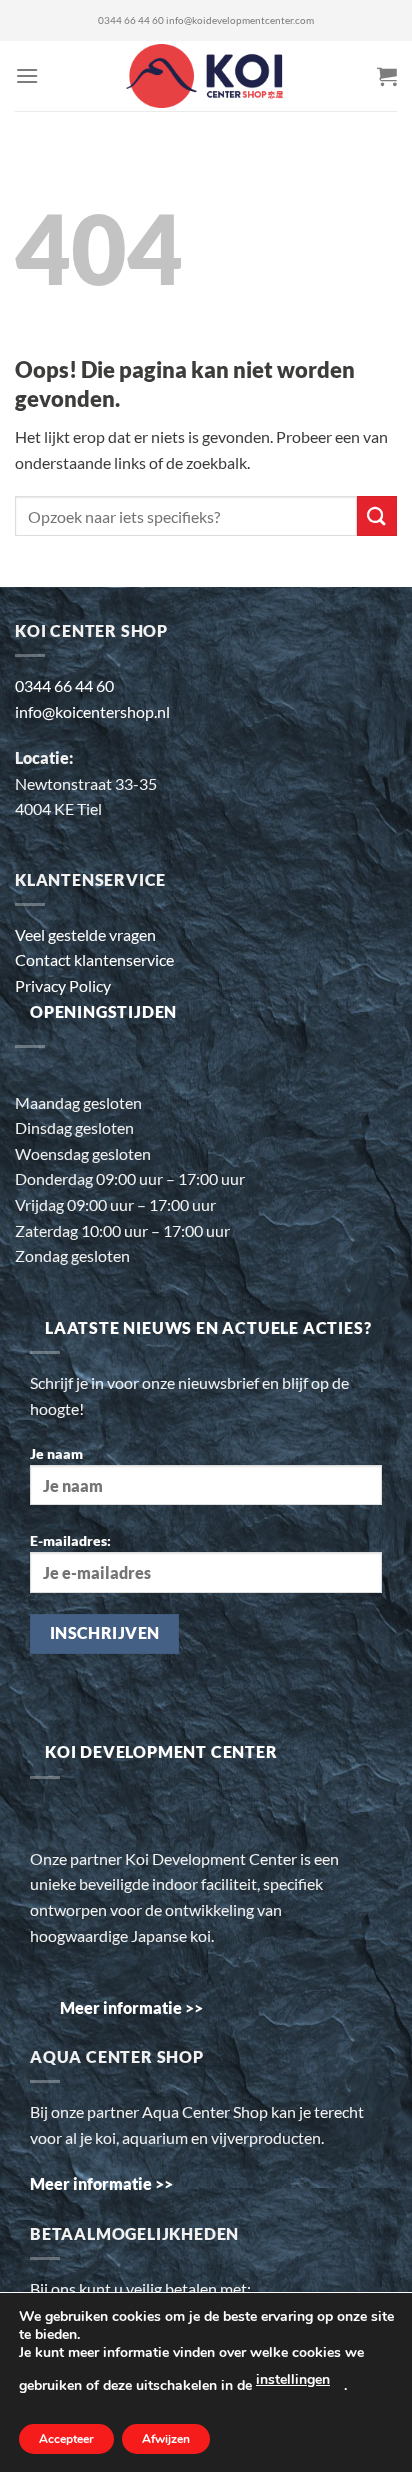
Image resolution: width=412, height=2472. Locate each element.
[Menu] (27, 75)
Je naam (56, 1453)
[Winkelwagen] (387, 76)
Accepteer (66, 2439)
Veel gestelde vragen (85, 934)
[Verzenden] (377, 515)
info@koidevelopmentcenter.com (240, 20)
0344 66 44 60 (131, 20)
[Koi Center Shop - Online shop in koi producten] (206, 76)
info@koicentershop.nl (92, 711)
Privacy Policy (63, 985)
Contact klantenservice (94, 959)
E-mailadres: (70, 1540)
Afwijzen (166, 2439)
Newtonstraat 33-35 (86, 783)
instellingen (293, 2379)
